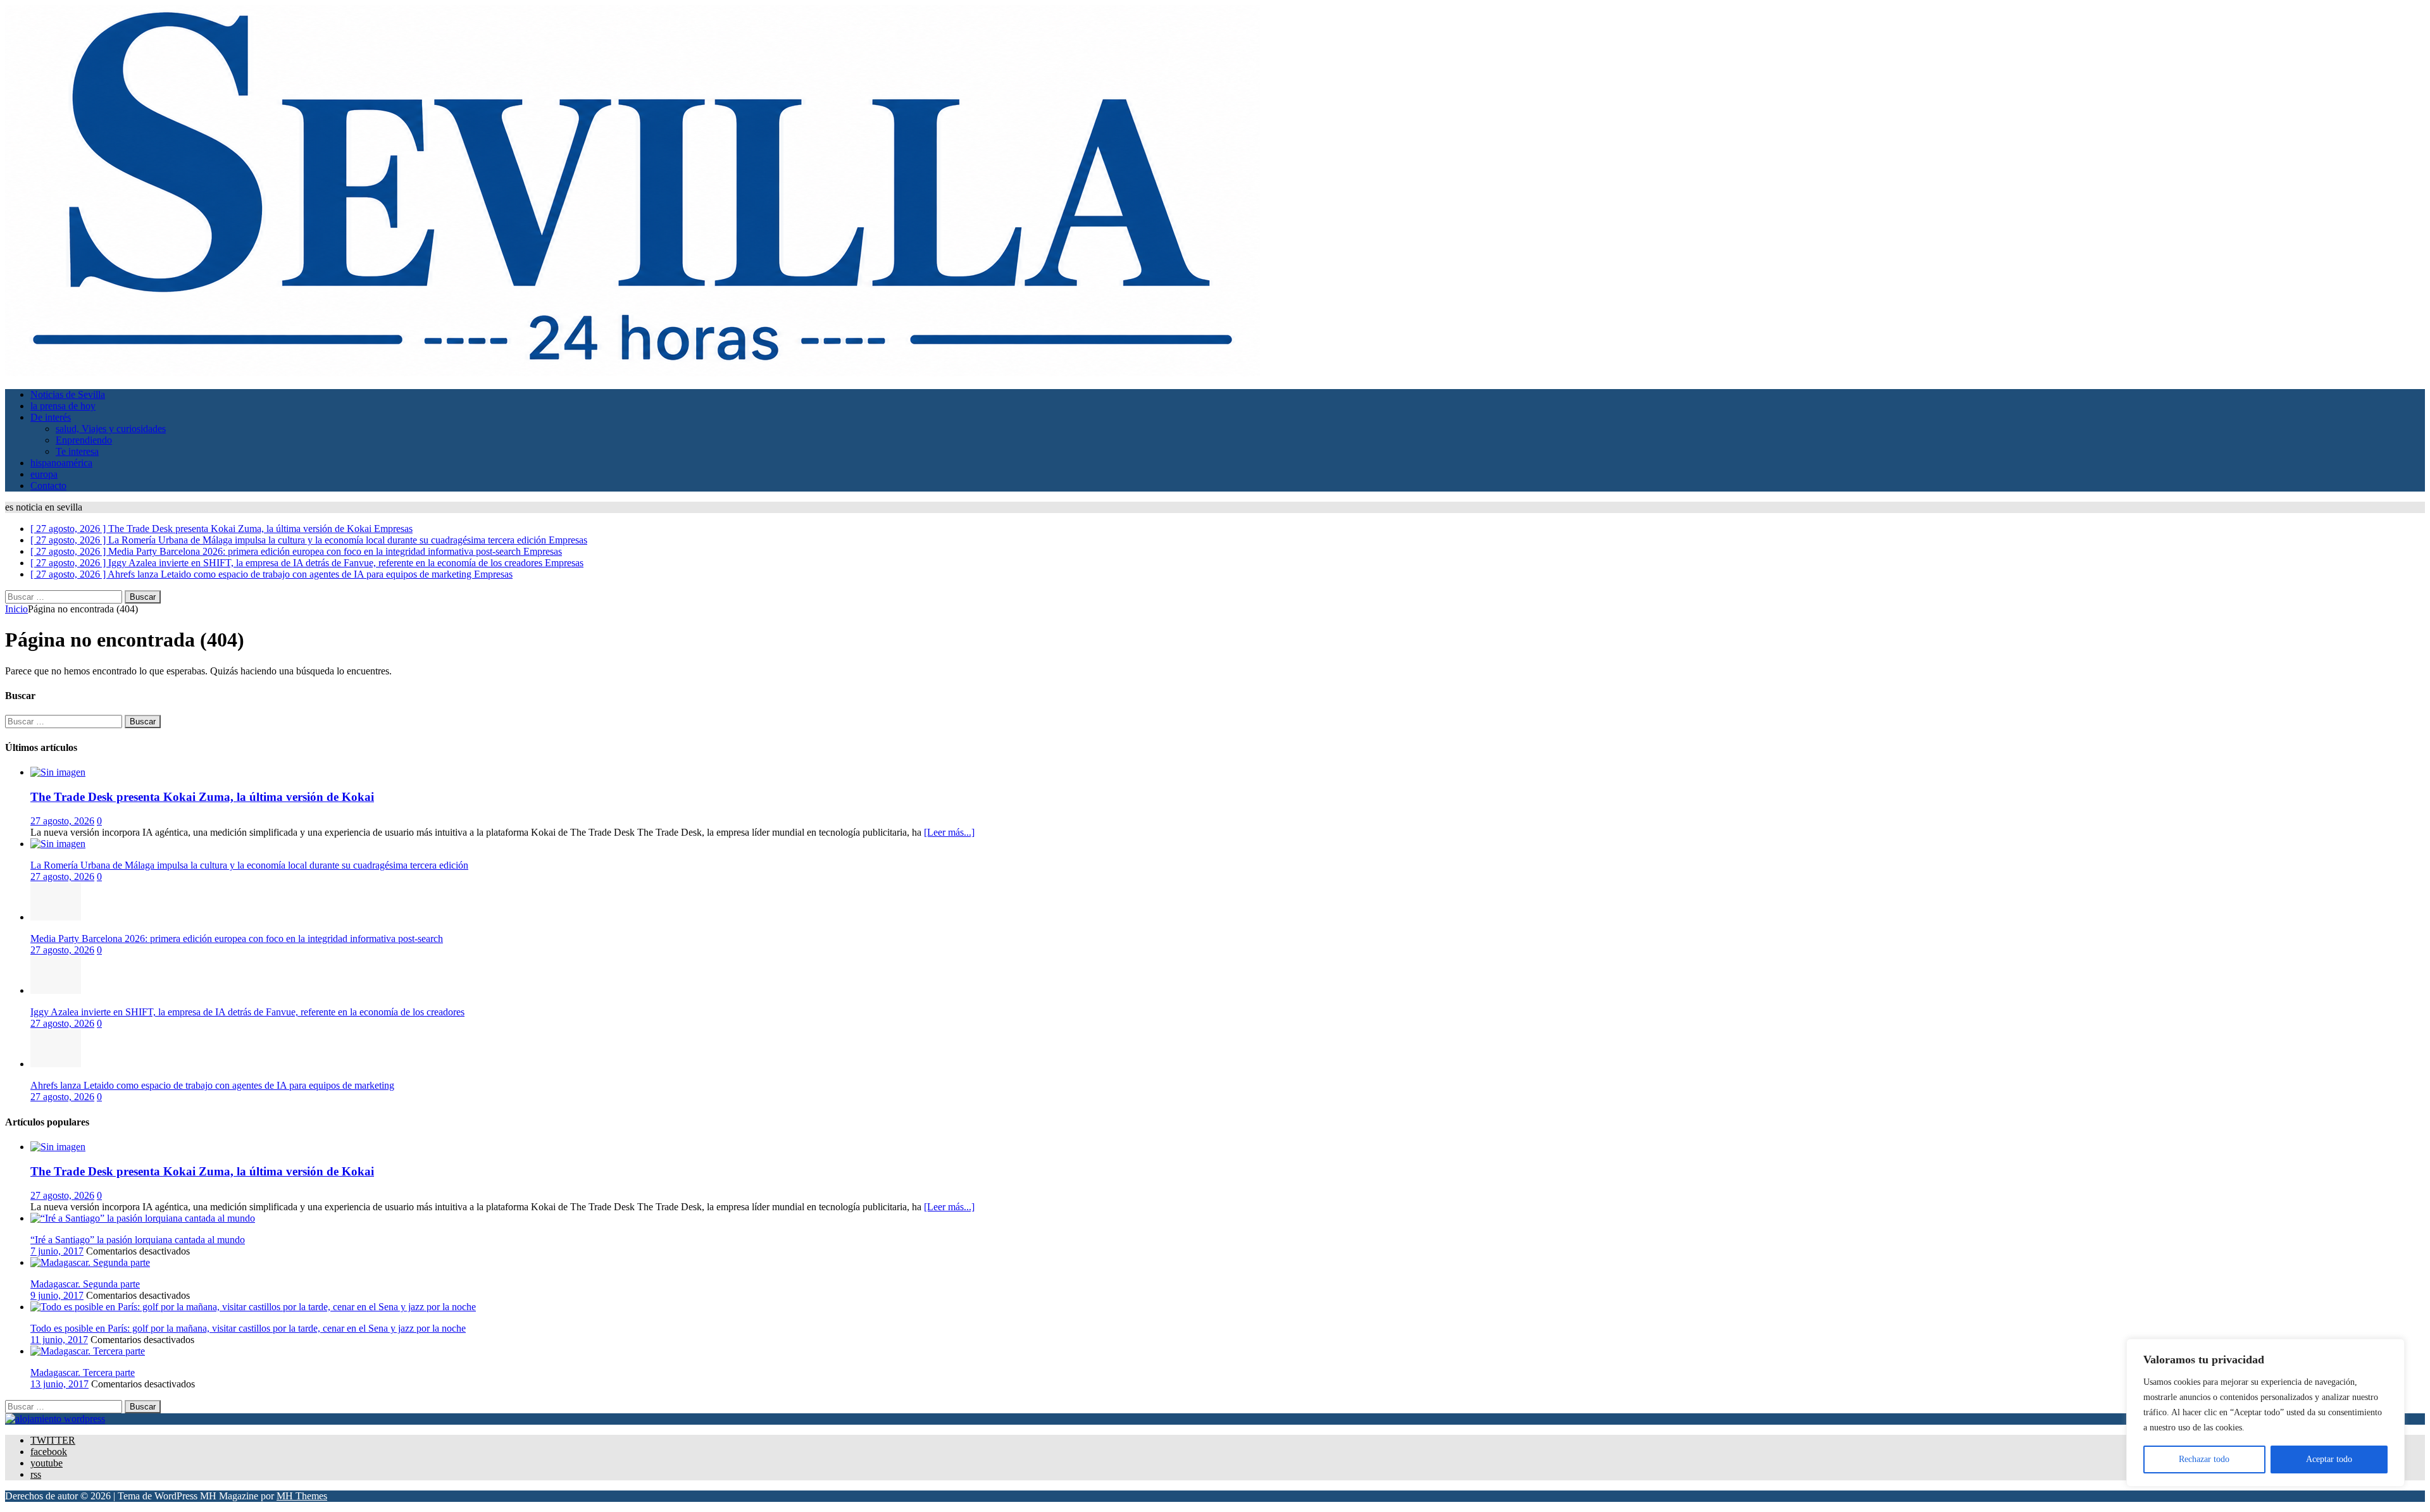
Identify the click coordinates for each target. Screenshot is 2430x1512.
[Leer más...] (949, 832)
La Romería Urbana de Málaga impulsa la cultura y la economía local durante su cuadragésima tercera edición (249, 865)
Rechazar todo (2204, 1459)
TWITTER (53, 1440)
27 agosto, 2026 (62, 821)
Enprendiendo (84, 440)
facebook (49, 1452)
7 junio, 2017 (57, 1251)
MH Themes (302, 1496)
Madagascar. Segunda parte (85, 1284)
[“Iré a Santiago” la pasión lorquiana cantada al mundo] (143, 1218)
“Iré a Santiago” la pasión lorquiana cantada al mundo (138, 1240)
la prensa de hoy (63, 406)
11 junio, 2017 (59, 1340)
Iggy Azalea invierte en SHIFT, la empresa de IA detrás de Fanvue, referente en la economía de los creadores (247, 1012)
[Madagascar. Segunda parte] (90, 1262)
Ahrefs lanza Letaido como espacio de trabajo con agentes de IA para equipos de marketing (212, 1085)
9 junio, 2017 (57, 1295)
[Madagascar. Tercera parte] (88, 1351)
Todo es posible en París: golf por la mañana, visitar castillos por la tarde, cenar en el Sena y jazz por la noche (248, 1328)
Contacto (48, 486)
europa (44, 474)
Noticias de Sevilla (68, 394)
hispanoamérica (61, 463)
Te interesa (77, 451)
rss (36, 1474)
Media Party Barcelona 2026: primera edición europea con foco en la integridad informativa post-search (237, 939)
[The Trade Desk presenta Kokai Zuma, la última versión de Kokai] (58, 772)
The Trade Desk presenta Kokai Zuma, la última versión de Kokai (202, 797)
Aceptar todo (2329, 1459)
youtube (47, 1463)
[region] (2265, 1413)
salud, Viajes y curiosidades (111, 429)
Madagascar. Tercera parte (83, 1373)
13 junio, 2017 (59, 1384)
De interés (51, 417)
